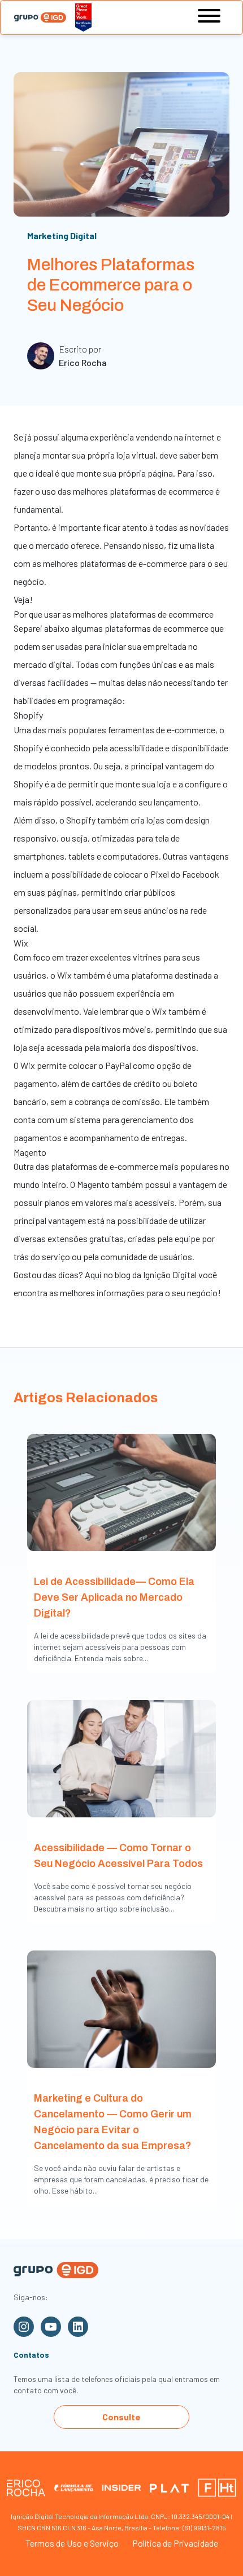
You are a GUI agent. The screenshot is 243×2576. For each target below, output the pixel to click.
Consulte (121, 2417)
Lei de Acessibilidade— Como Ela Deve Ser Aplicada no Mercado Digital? (114, 1597)
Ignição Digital (170, 1274)
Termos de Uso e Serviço (72, 2543)
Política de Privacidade (175, 2543)
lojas (155, 820)
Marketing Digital (62, 235)
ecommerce (186, 628)
